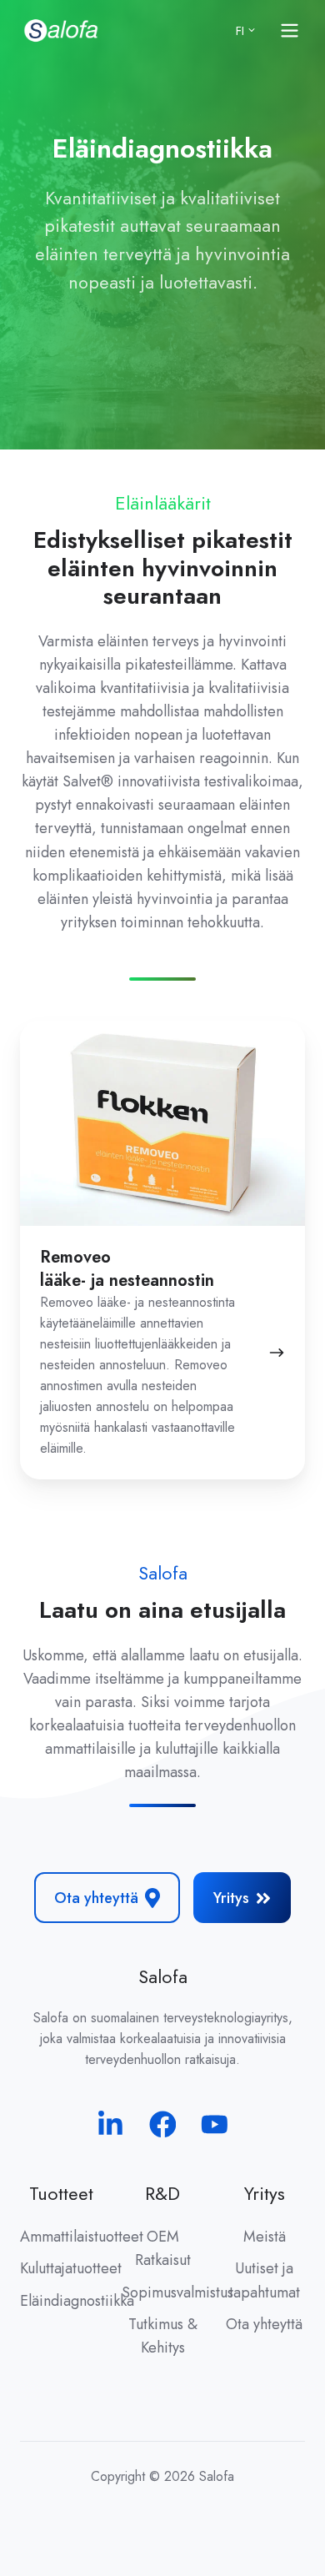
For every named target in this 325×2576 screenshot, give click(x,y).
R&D (162, 2194)
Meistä (265, 2237)
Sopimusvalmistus (177, 2292)
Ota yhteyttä (96, 1898)
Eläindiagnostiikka (77, 2301)
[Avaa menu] (290, 30)
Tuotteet (61, 2194)
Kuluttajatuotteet (71, 2268)
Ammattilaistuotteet (82, 2237)
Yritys (231, 1898)
